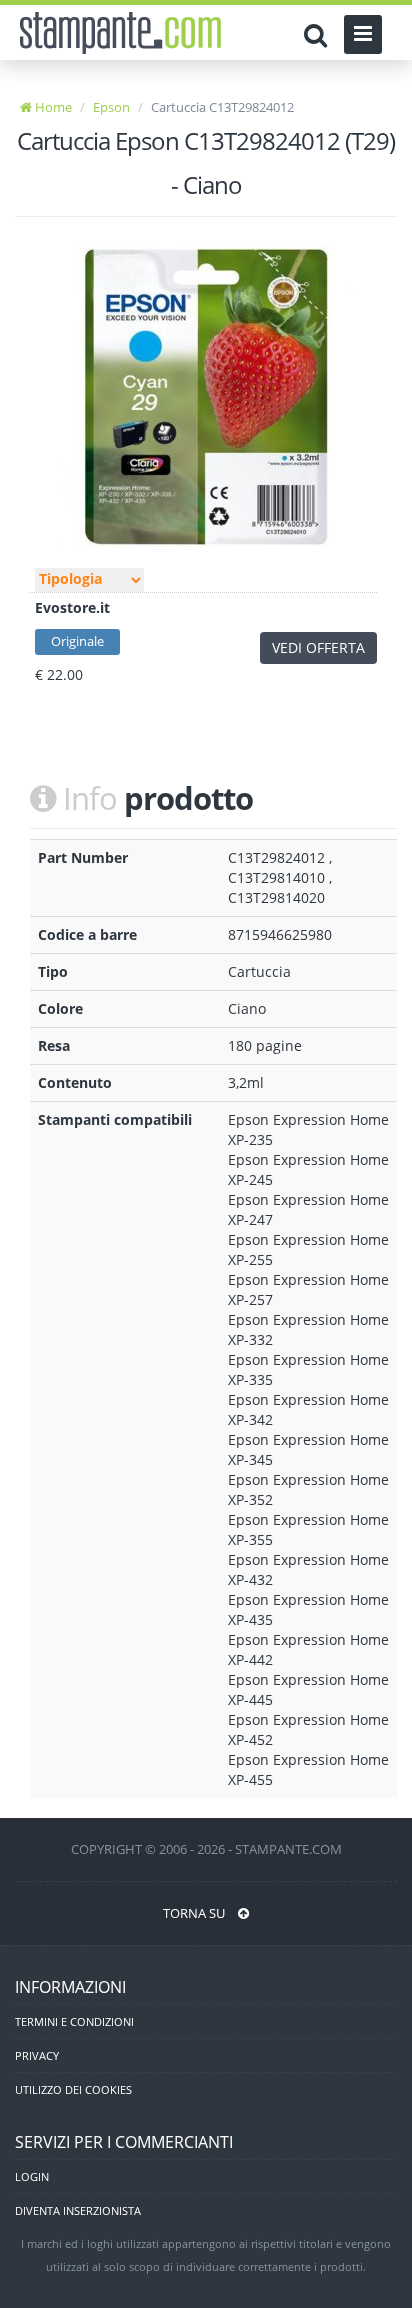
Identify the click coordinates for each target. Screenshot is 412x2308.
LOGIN (32, 2176)
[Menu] (363, 34)
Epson (111, 107)
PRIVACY (37, 2055)
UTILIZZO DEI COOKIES (73, 2089)
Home (52, 107)
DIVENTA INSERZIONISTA (78, 2210)
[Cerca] (320, 35)
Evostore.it (72, 607)
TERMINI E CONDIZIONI (74, 2021)
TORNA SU (195, 1913)
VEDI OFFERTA (318, 647)
